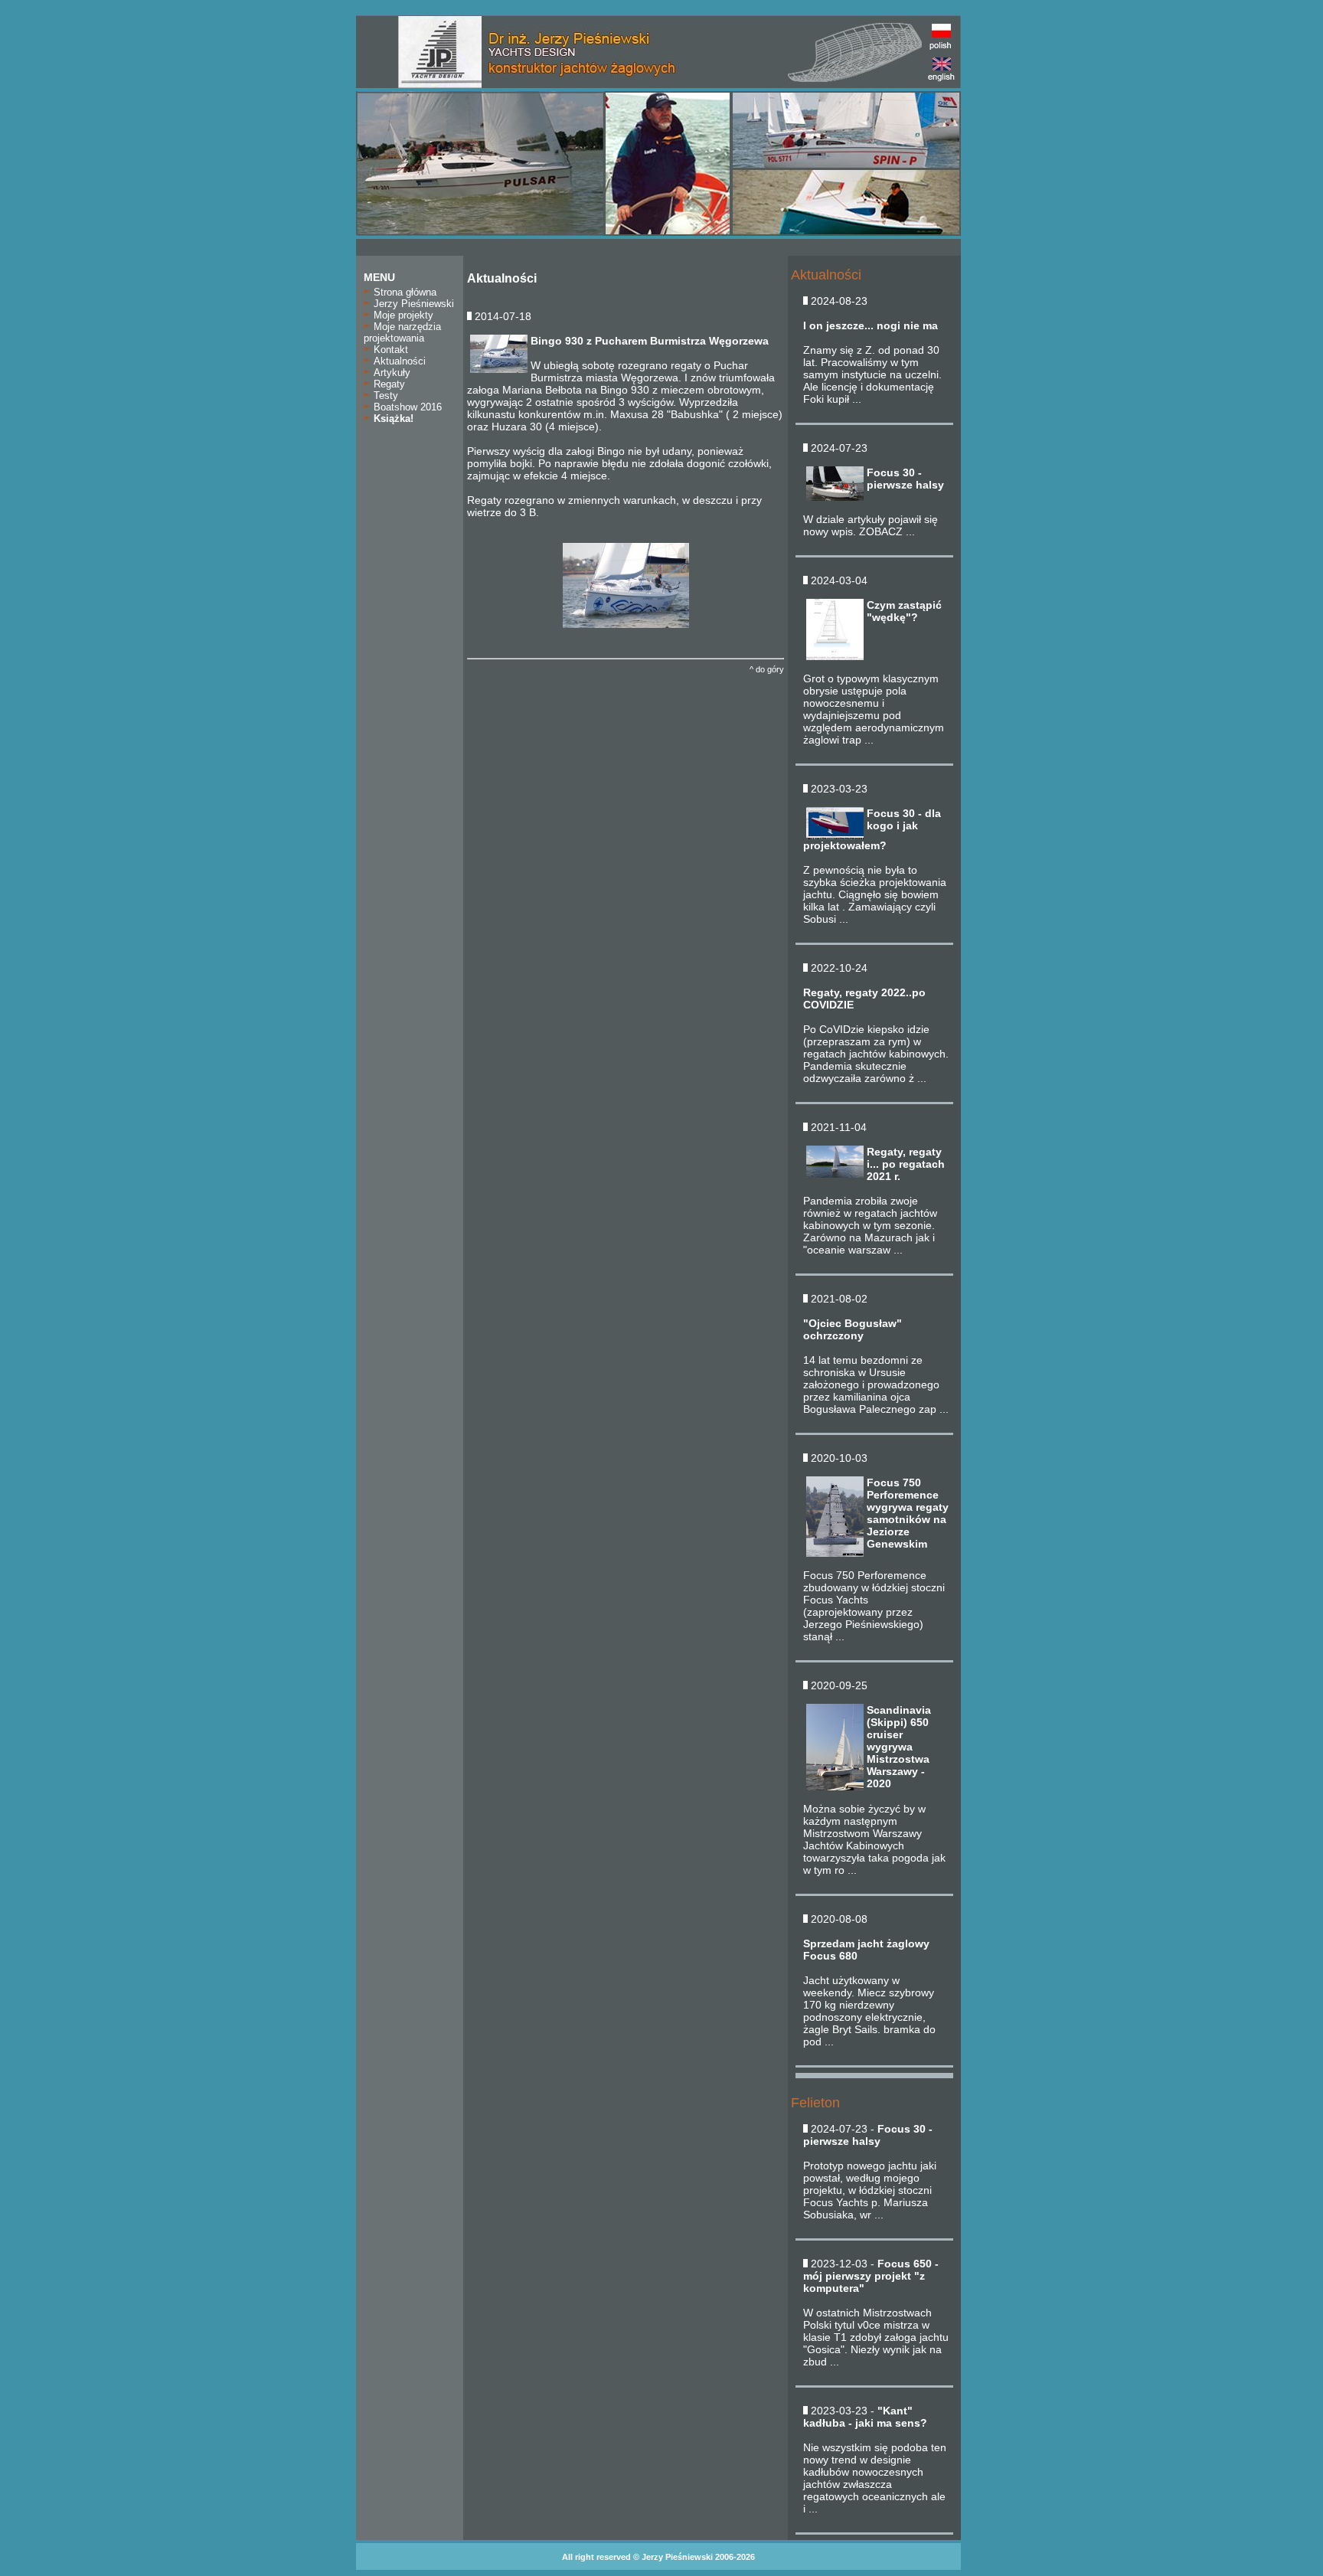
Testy (384, 396)
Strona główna (403, 292)
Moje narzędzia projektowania (402, 332)
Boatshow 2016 (406, 407)
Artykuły (390, 373)
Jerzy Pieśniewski (412, 304)
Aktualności (398, 361)
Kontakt (389, 350)
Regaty (388, 384)
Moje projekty (402, 315)
